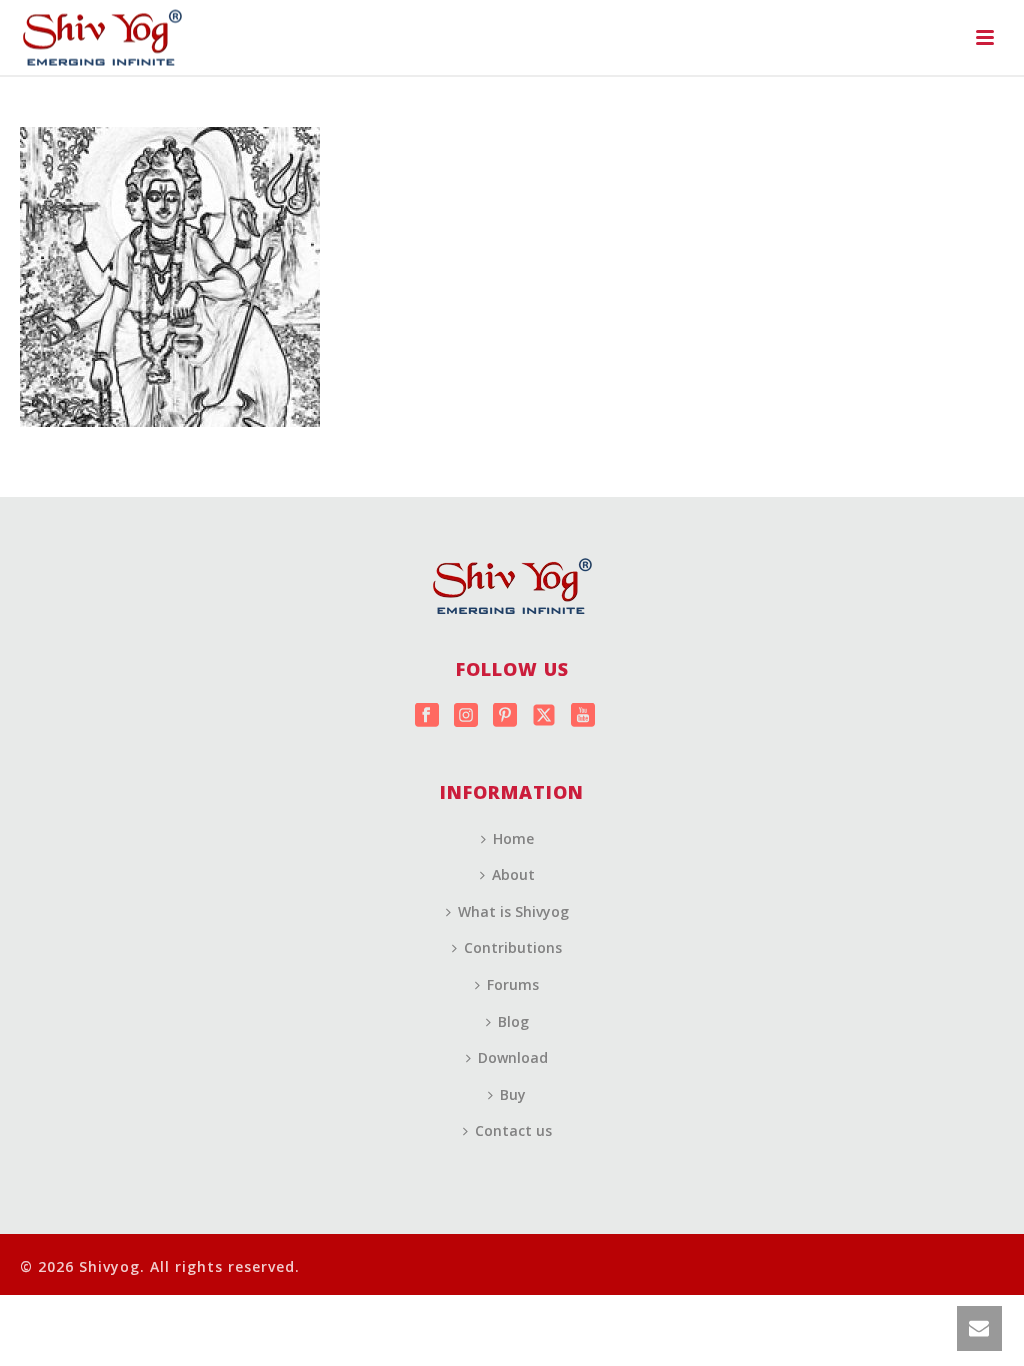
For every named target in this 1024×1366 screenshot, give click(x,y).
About (513, 874)
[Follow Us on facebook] (427, 716)
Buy (513, 1094)
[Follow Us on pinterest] (505, 716)
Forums (513, 984)
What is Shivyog (513, 911)
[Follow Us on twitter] (544, 716)
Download (513, 1057)
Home (513, 838)
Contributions (513, 947)
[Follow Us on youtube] (583, 716)
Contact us (513, 1130)
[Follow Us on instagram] (466, 716)
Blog (513, 1021)
